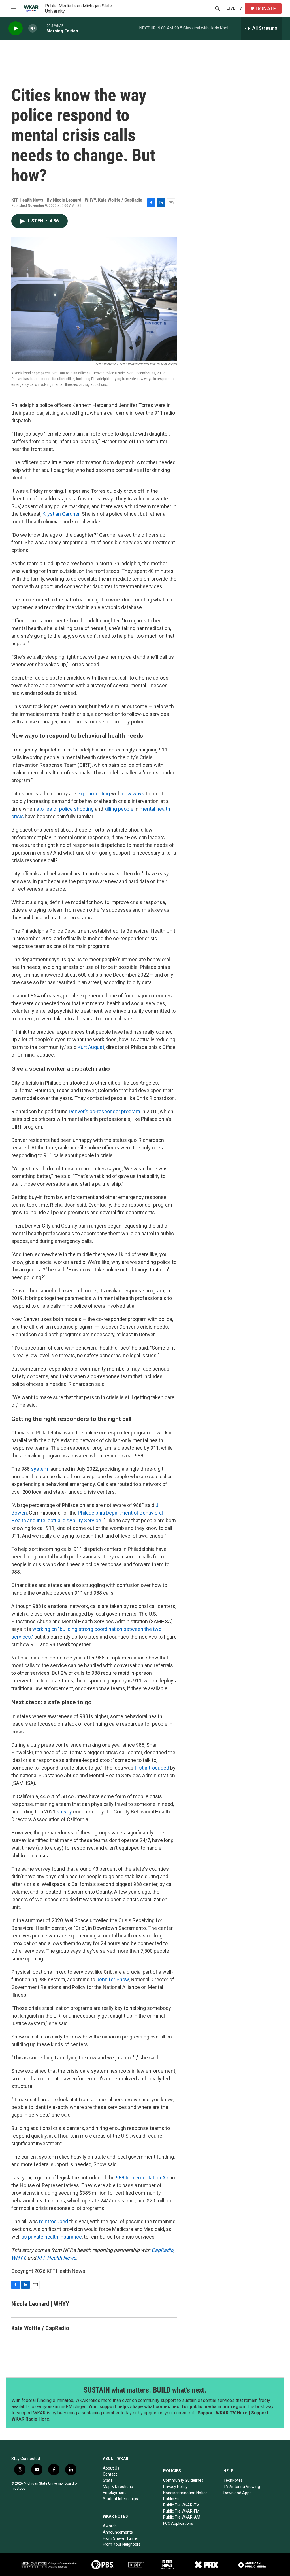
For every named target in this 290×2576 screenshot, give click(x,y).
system (40, 1469)
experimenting (94, 794)
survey (65, 1812)
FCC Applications (178, 2523)
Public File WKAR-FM (181, 2511)
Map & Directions (118, 2487)
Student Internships (120, 2499)
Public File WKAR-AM (182, 2517)
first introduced (152, 1768)
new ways (133, 794)
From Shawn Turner (121, 2538)
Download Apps (237, 2493)
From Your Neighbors (122, 2544)
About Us (111, 2468)
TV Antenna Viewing (242, 2487)
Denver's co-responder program (105, 1111)
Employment (114, 2493)
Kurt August (91, 1047)
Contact (110, 2474)
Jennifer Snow (113, 1979)
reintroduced (54, 2221)
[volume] (33, 28)
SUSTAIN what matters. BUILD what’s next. (145, 2390)
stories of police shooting (65, 809)
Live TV (234, 8)
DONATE (266, 9)
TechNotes (233, 2480)
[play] (16, 28)
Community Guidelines (183, 2480)
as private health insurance (52, 2237)
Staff (108, 2480)
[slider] (42, 28)
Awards (110, 2526)
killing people (119, 809)
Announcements (118, 2532)
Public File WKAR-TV (181, 2505)
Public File (172, 2499)
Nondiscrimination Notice (185, 2493)
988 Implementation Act (143, 2178)
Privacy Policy (175, 2487)
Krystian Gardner (61, 514)
